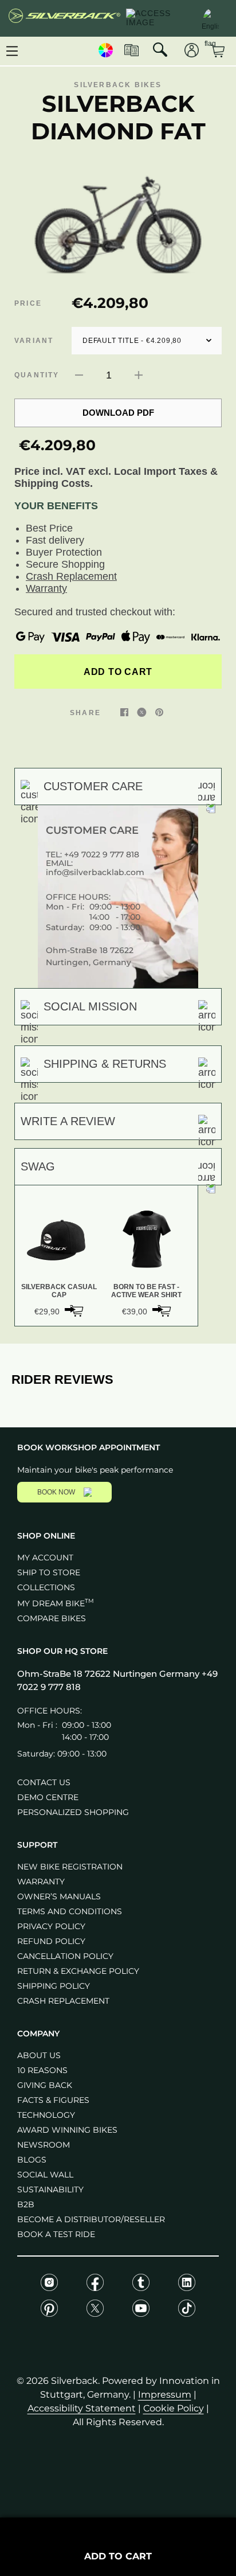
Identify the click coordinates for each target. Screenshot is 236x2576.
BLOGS (32, 2160)
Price (28, 303)
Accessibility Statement (82, 2408)
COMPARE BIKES (52, 1618)
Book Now (56, 1492)
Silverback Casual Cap (59, 1291)
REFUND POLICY (51, 1941)
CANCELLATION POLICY (65, 1956)
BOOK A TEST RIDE (56, 2234)
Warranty (46, 588)
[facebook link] (124, 712)
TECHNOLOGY (46, 2115)
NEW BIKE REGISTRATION (70, 1867)
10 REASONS (42, 2070)
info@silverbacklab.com (95, 872)
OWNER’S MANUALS (59, 1896)
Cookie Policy (174, 2408)
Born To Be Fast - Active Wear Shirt (146, 1291)
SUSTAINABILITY (50, 2189)
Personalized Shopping (73, 1812)
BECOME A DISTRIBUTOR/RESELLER (91, 2219)
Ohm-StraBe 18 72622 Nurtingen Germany (109, 1674)
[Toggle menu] (12, 51)
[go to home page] (64, 18)
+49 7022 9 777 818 (102, 854)
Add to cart (118, 672)
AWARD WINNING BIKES (67, 2130)
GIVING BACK (45, 2085)
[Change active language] (210, 17)
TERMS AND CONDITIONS (70, 1911)
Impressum (165, 2394)
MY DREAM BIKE (56, 1603)
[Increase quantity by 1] (139, 375)
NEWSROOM (44, 2145)
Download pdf (118, 413)
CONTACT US (44, 1782)
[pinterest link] (159, 712)
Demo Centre (48, 1797)
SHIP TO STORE (49, 1572)
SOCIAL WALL (45, 2175)
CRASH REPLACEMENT (63, 2001)
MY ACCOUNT (45, 1558)
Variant (34, 341)
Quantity (37, 375)
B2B (26, 2204)
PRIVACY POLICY (51, 1926)
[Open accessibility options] (158, 18)
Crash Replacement (71, 576)
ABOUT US (39, 2055)
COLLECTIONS (46, 1587)
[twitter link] (142, 712)
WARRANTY (41, 1882)
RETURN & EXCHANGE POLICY (78, 1971)
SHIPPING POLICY (54, 1986)
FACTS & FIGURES (53, 2100)
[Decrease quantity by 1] (79, 375)
